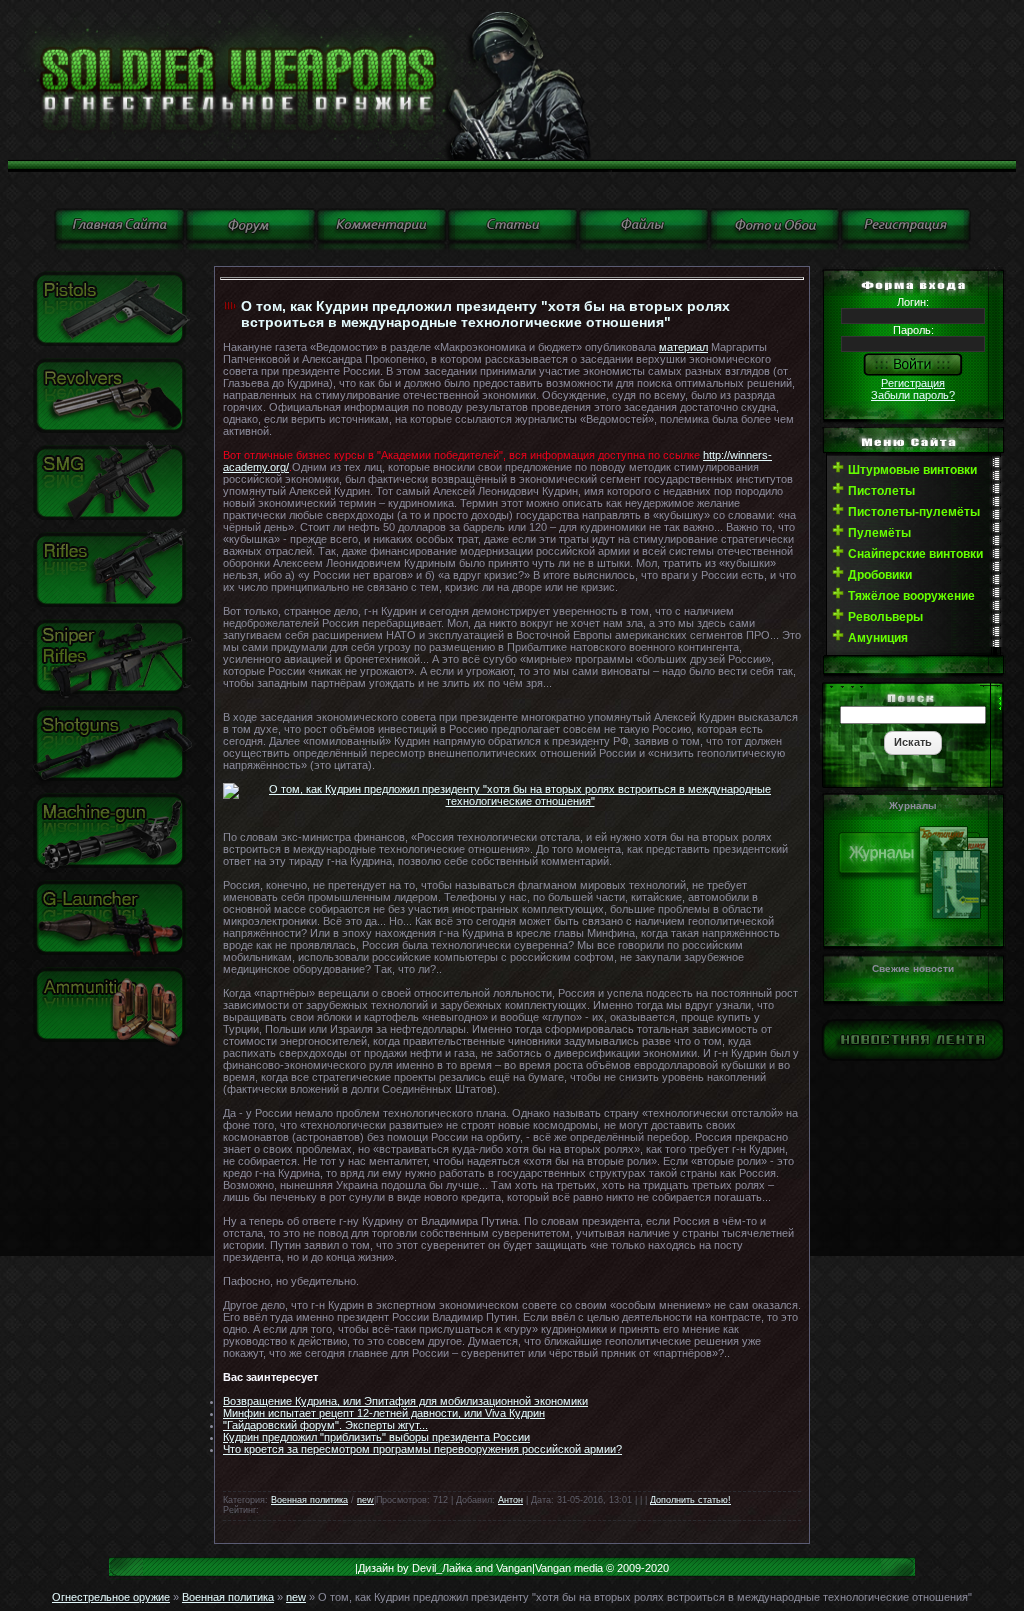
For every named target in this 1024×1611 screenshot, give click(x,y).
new (365, 1500)
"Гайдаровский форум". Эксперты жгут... (325, 1425)
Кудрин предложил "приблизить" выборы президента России (376, 1437)
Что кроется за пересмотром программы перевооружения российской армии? (422, 1449)
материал (683, 347)
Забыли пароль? (913, 395)
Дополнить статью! (690, 1500)
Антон (510, 1500)
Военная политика (309, 1500)
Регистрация (913, 383)
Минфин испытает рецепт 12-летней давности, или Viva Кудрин (384, 1413)
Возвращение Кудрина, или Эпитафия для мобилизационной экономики (405, 1401)
